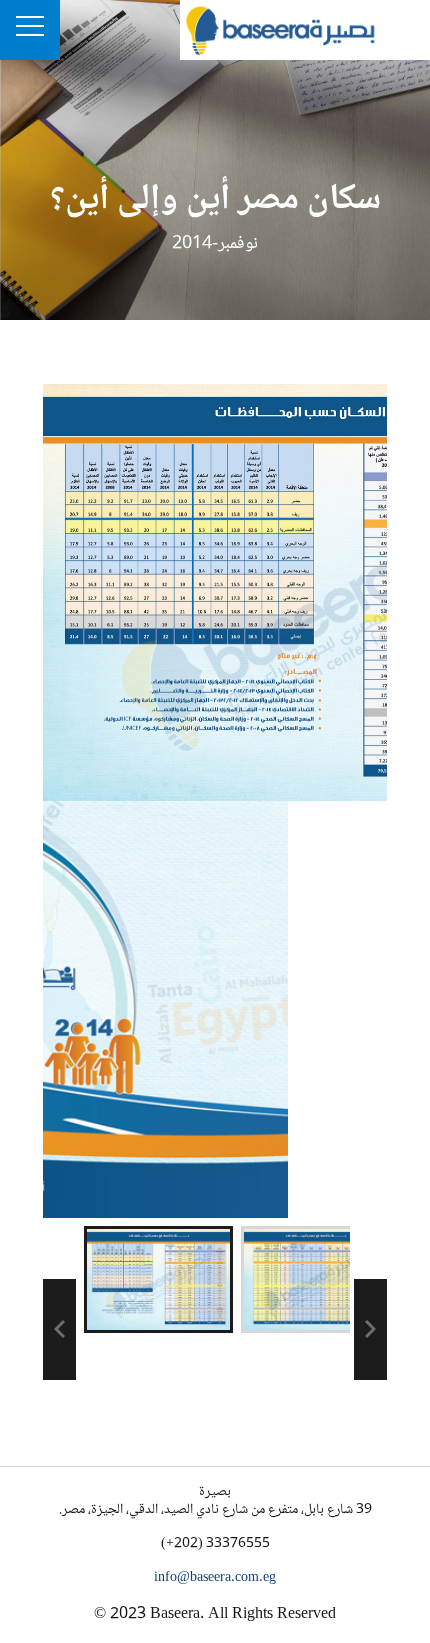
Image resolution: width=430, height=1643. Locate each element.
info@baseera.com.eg (215, 1578)
